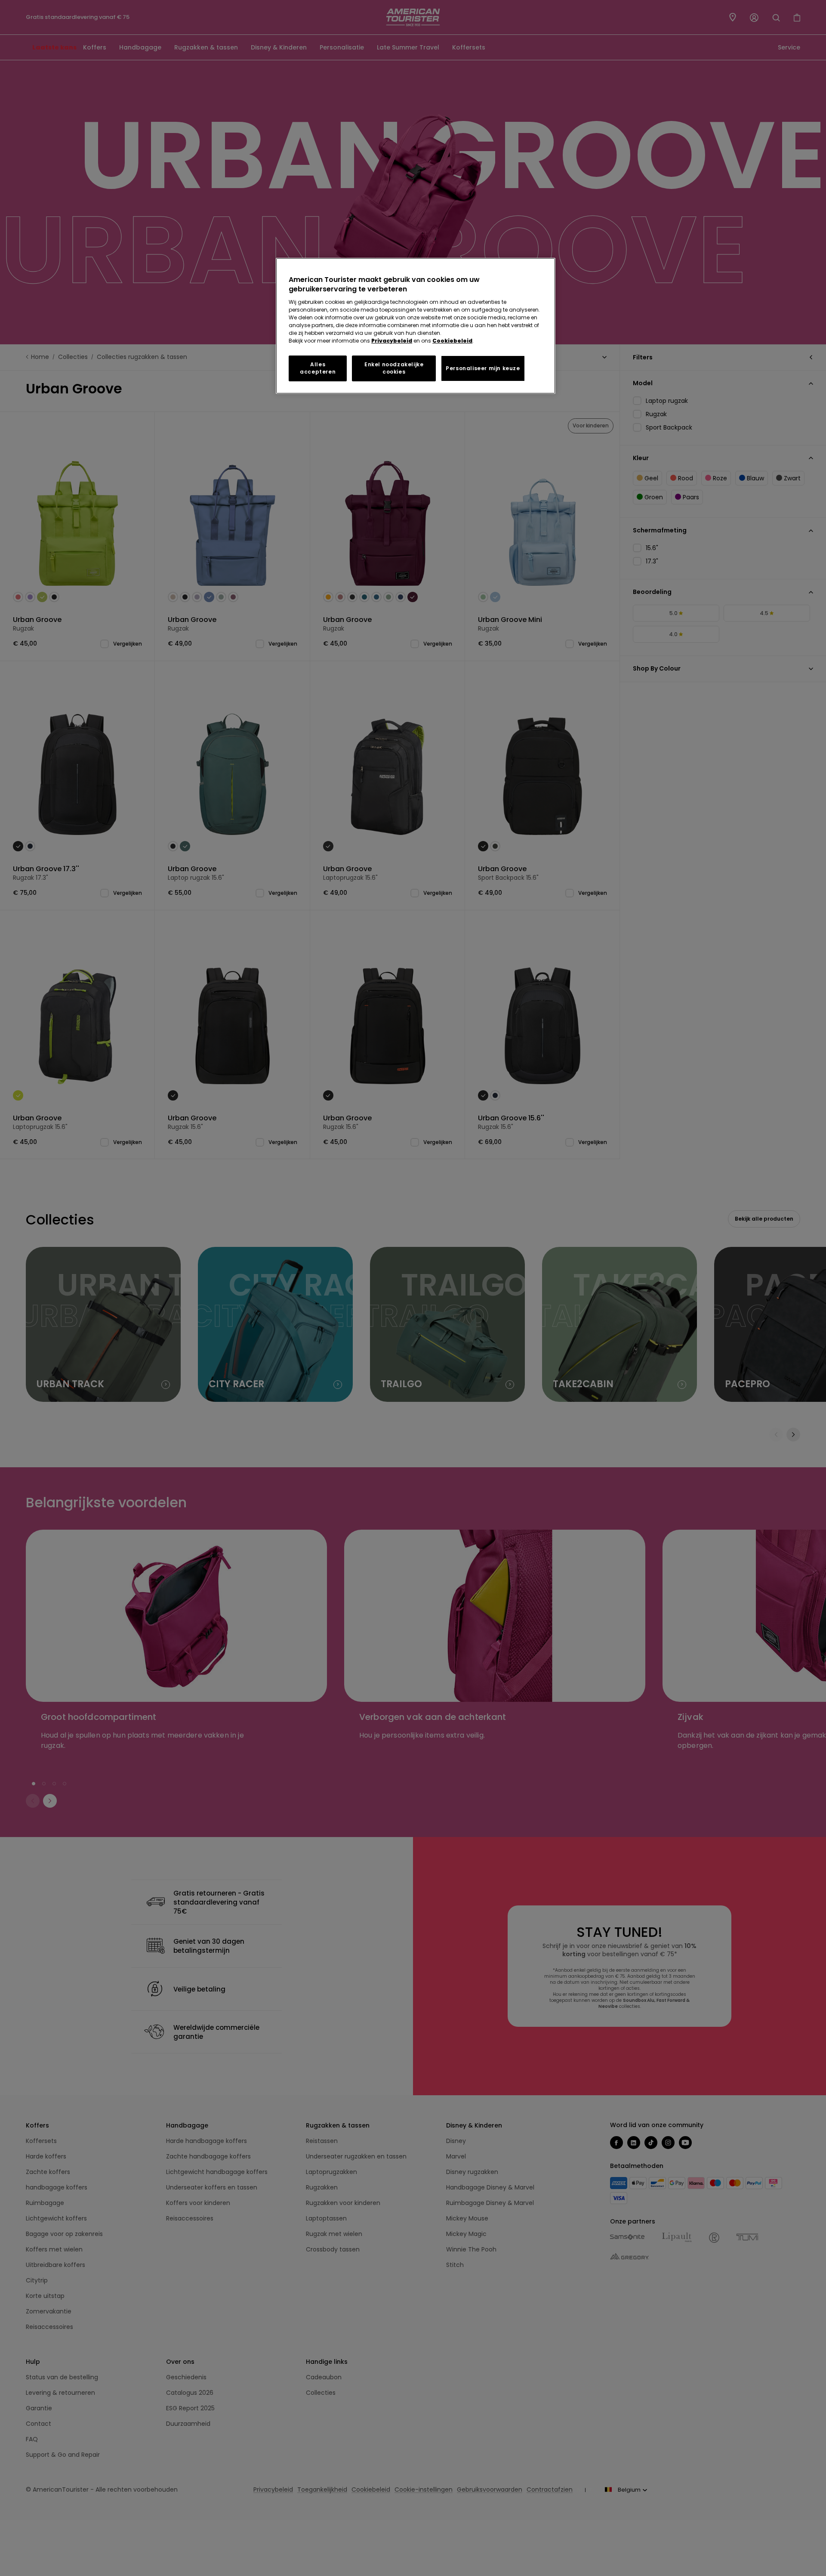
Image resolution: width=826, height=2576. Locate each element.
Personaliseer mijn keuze (483, 368)
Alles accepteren (318, 368)
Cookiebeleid (452, 341)
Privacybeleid (392, 341)
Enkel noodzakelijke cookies (394, 368)
